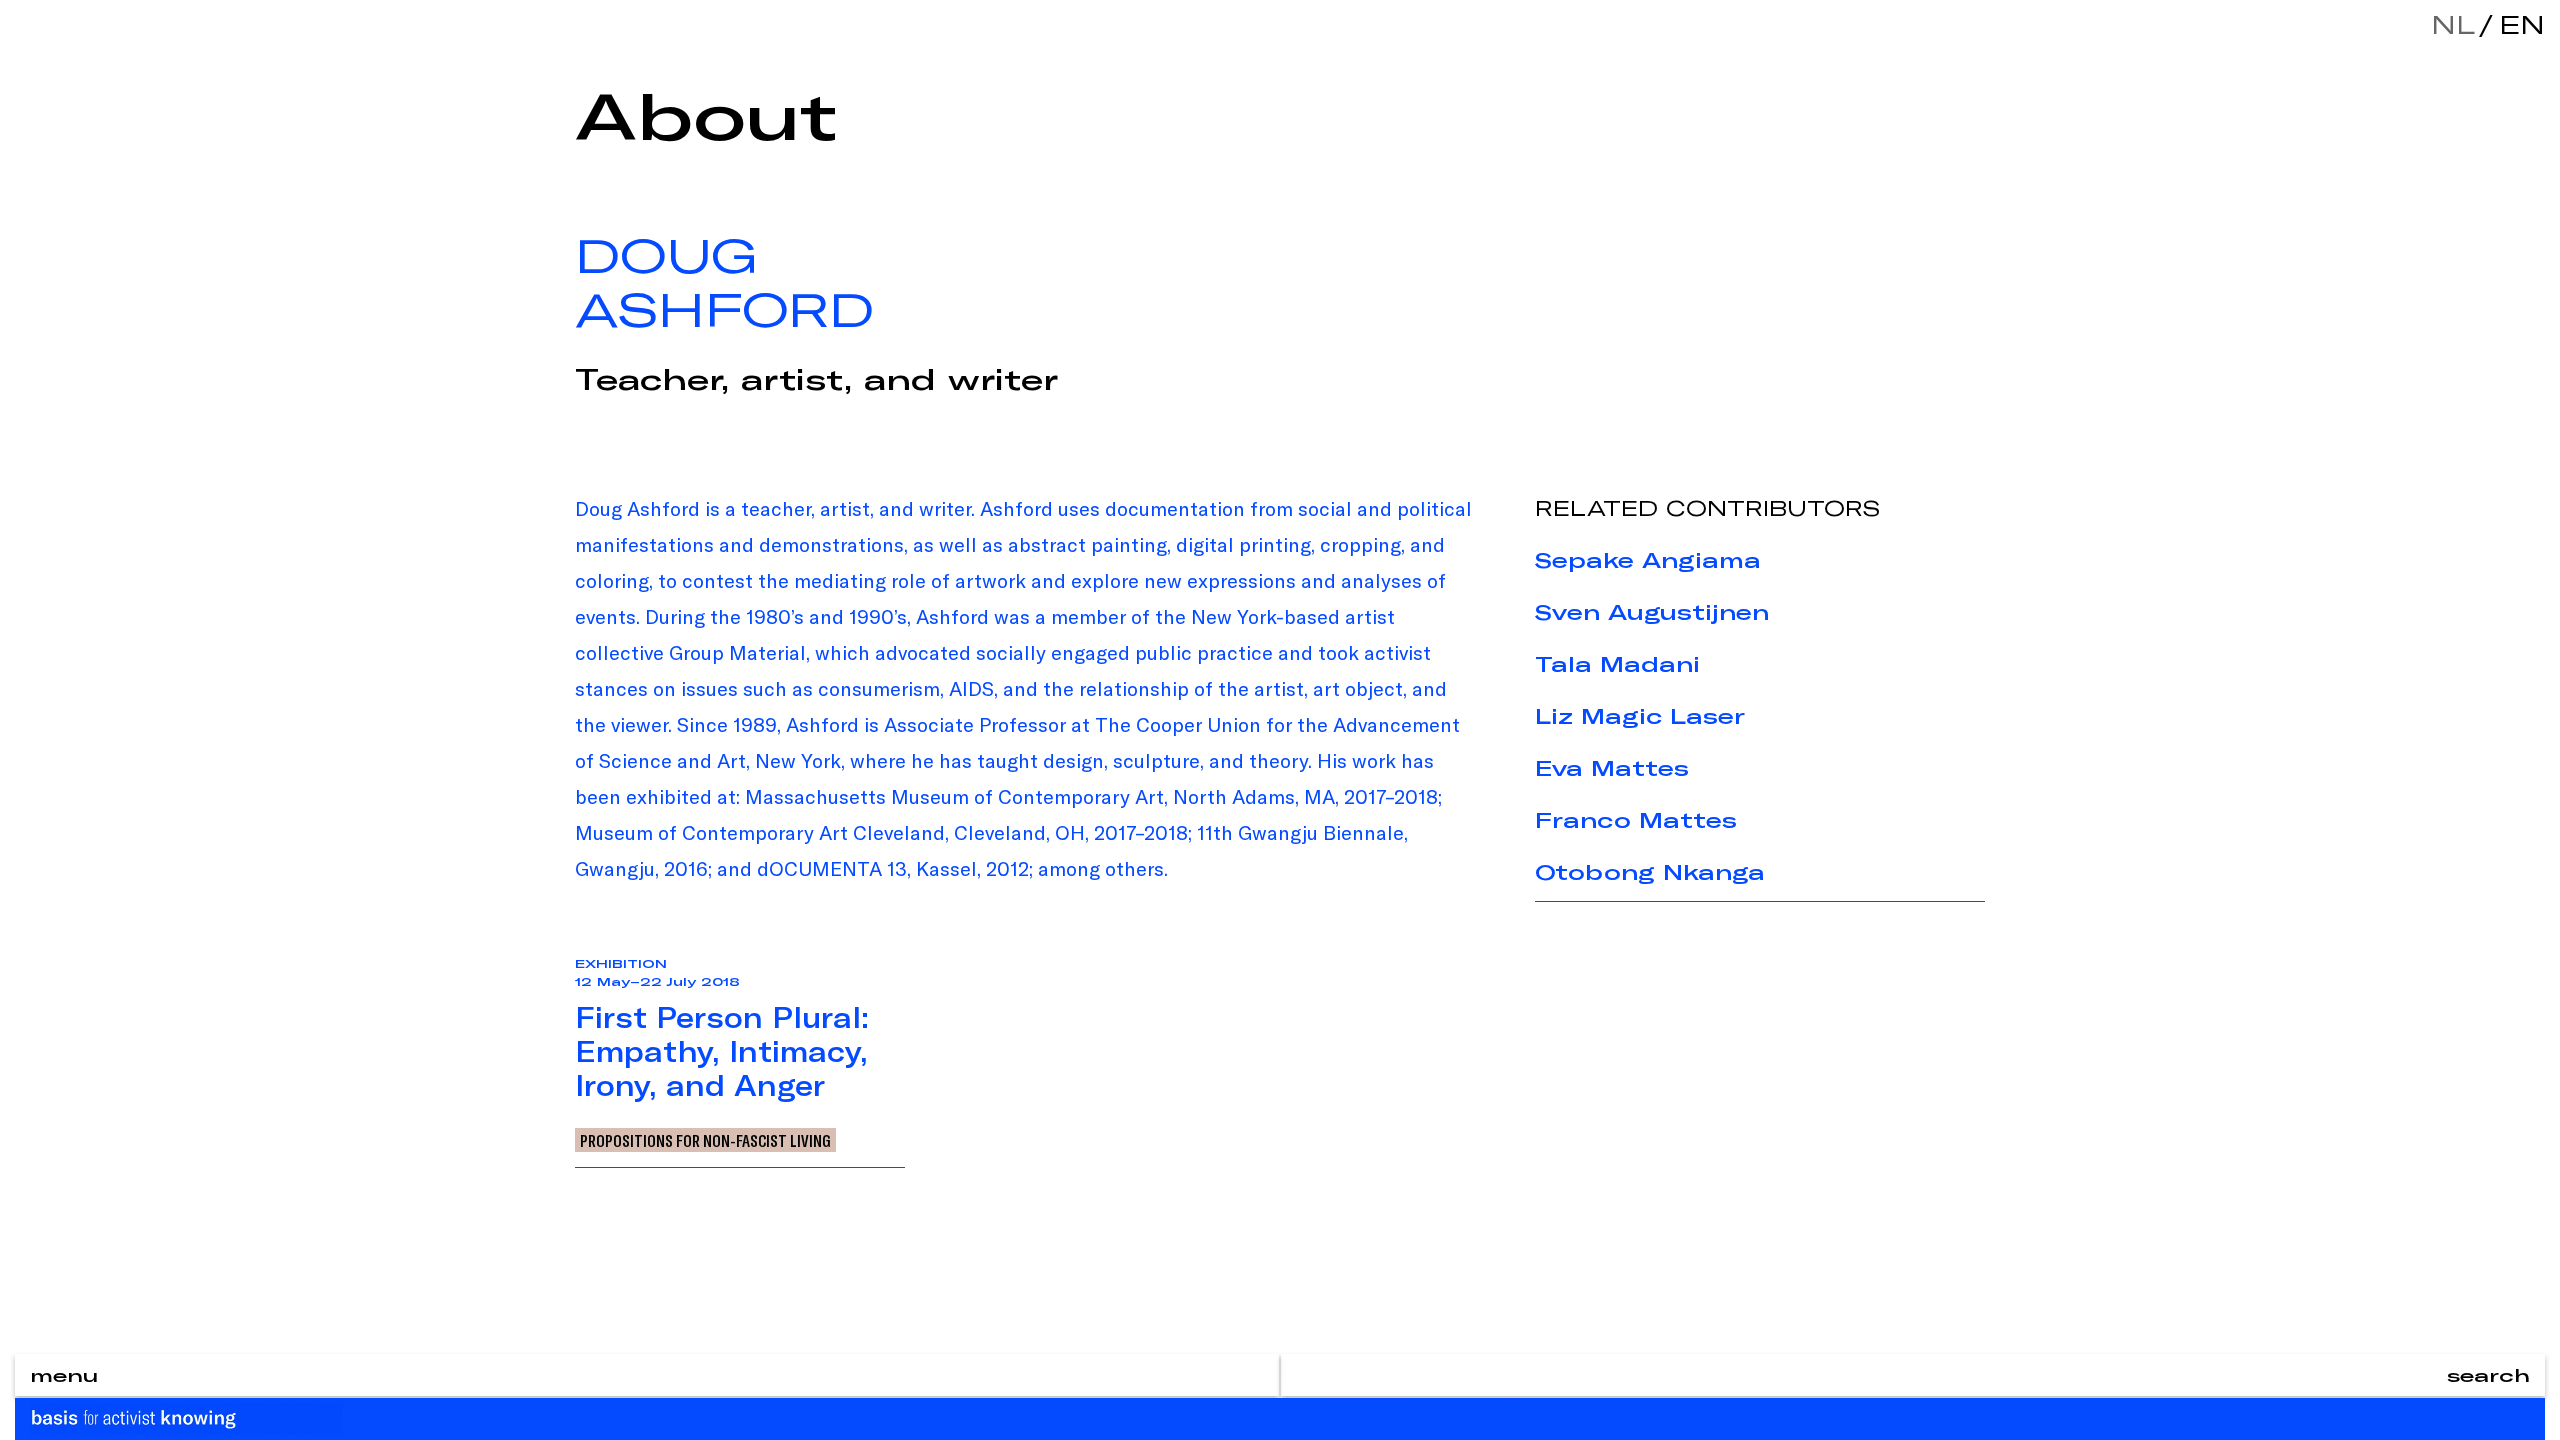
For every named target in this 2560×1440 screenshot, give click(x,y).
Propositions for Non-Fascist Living (705, 1140)
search (2488, 1375)
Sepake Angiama (1648, 560)
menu (64, 1375)
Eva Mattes (1612, 768)
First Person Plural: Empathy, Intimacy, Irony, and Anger (722, 1051)
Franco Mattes (1636, 820)
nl (2453, 24)
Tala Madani (1617, 664)
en (2517, 24)
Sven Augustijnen (1652, 612)
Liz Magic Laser (1640, 716)
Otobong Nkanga (1650, 872)
